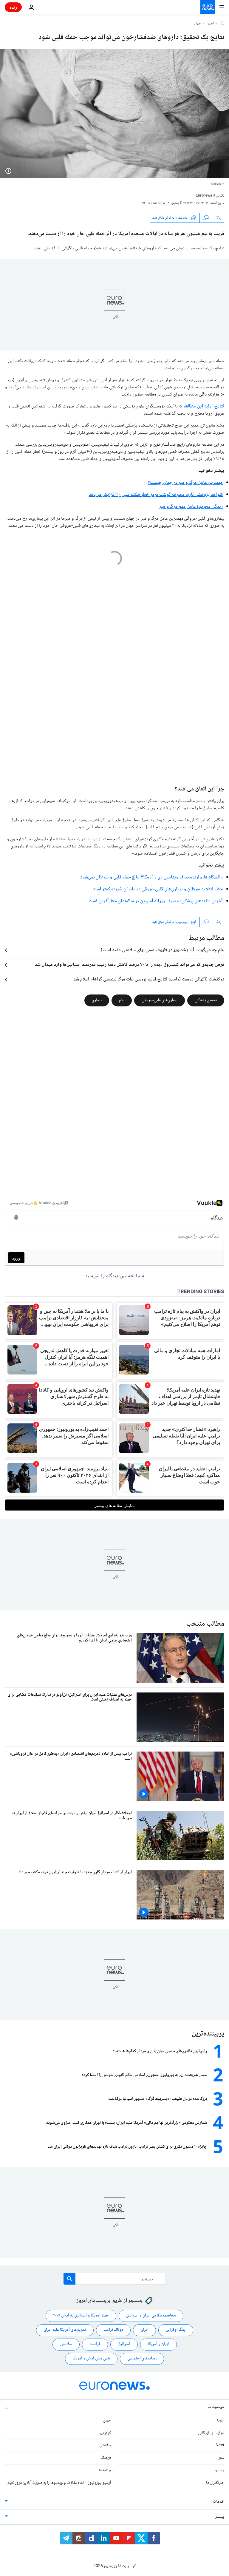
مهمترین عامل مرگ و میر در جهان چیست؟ (185, 483)
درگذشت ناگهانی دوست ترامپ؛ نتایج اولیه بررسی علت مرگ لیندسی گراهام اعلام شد (149, 980)
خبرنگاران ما (215, 2483)
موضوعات (216, 2407)
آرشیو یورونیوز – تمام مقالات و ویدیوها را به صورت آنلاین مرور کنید (59, 2483)
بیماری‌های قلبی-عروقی (160, 1000)
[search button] (69, 2279)
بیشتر (220, 2517)
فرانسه (95, 2344)
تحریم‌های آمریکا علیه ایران (65, 2330)
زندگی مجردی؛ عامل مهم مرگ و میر (191, 507)
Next (220, 2445)
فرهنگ (106, 2458)
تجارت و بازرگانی (211, 2433)
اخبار (211, 24)
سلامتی (66, 2344)
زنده (13, 7)
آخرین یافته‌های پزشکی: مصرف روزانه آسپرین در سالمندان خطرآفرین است (156, 901)
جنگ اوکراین (176, 2330)
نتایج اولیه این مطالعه (204, 406)
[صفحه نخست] (222, 24)
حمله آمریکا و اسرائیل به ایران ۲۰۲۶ (81, 2316)
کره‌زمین (105, 2433)
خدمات (219, 2502)
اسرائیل (124, 2344)
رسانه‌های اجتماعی (142, 2359)
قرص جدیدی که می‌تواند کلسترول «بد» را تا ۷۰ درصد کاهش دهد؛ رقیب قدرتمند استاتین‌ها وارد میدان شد (130, 965)
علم (122, 1000)
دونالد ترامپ (113, 2330)
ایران (144, 2330)
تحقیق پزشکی (206, 1000)
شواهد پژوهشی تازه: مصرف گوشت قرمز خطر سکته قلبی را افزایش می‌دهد (156, 495)
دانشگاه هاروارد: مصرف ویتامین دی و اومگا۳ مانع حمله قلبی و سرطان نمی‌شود (151, 877)
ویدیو (220, 2470)
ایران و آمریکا (158, 2344)
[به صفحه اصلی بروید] (208, 7)
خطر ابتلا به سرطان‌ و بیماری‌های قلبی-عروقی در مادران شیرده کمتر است (158, 889)
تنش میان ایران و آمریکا (91, 2359)
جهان (198, 24)
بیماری (97, 1000)
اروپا (221, 2421)
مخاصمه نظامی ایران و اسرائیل (151, 2316)
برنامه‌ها (105, 2470)
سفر (221, 2458)
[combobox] (115, 2279)
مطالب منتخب (205, 1624)
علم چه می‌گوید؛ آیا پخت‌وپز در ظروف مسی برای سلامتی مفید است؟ (162, 950)
